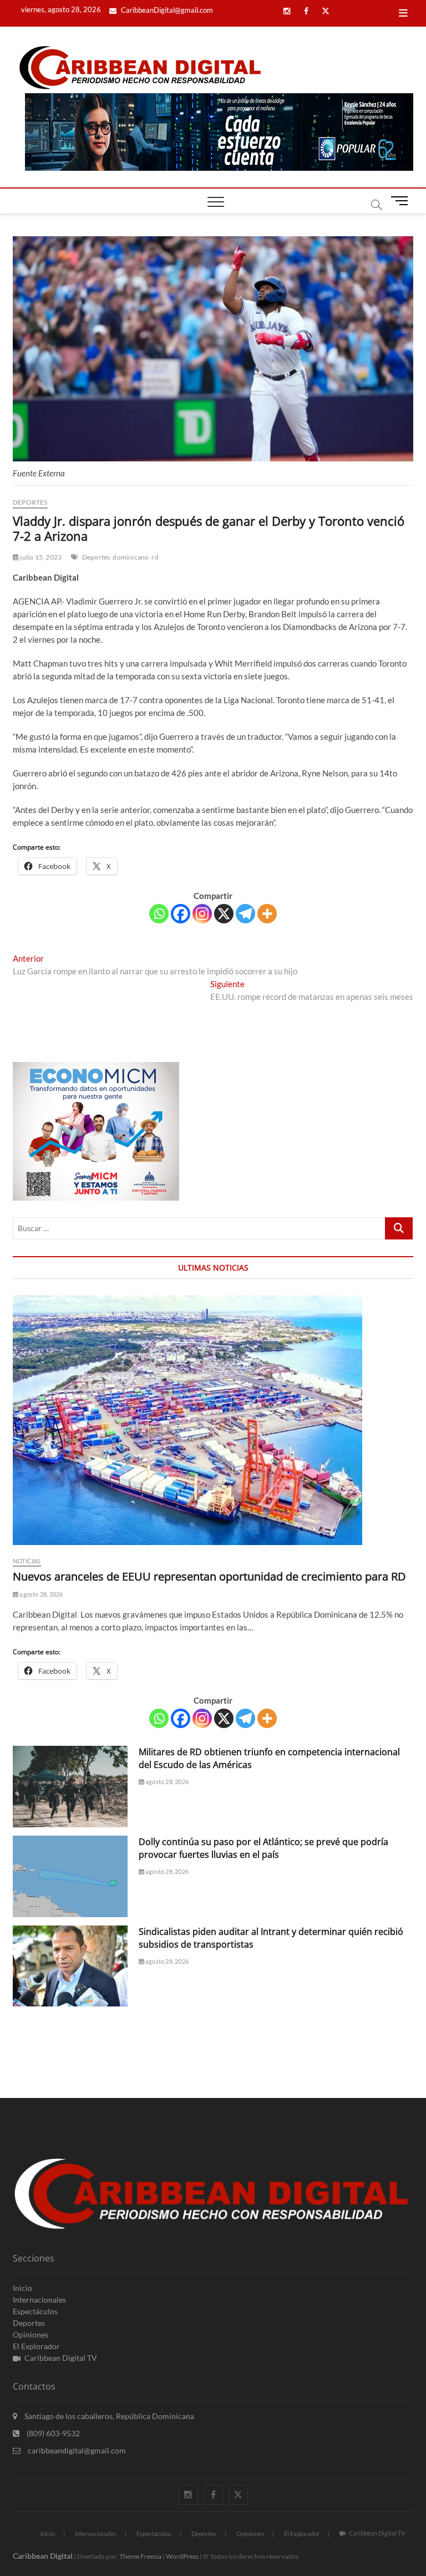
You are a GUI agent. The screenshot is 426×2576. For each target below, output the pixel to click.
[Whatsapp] (159, 914)
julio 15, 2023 (40, 557)
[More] (267, 914)
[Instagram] (202, 914)
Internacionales (39, 2300)
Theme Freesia (140, 2556)
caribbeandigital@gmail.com (76, 2450)
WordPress (182, 2556)
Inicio (22, 2288)
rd (155, 557)
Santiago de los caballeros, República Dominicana (108, 2416)
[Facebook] (181, 914)
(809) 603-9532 (52, 2433)
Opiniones (31, 2334)
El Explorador (36, 2346)
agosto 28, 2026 (40, 1594)
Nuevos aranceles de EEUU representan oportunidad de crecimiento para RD (209, 1576)
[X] (224, 914)
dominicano (131, 557)
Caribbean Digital (43, 2556)
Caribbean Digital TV (61, 2358)
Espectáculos (35, 2311)
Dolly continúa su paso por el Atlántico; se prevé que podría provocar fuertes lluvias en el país (263, 1848)
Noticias (27, 1561)
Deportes (30, 502)
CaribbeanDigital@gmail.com (166, 10)
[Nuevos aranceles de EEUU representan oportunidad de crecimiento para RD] (213, 1420)
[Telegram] (245, 914)
